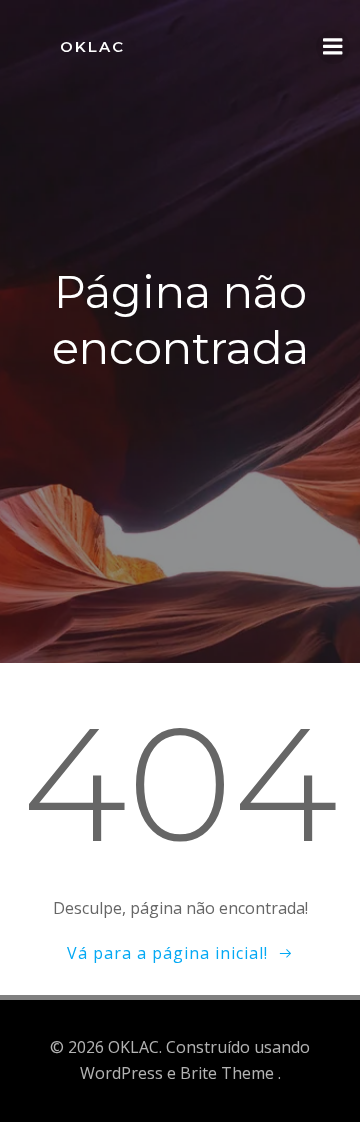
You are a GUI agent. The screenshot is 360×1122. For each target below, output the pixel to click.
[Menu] (333, 47)
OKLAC (92, 46)
